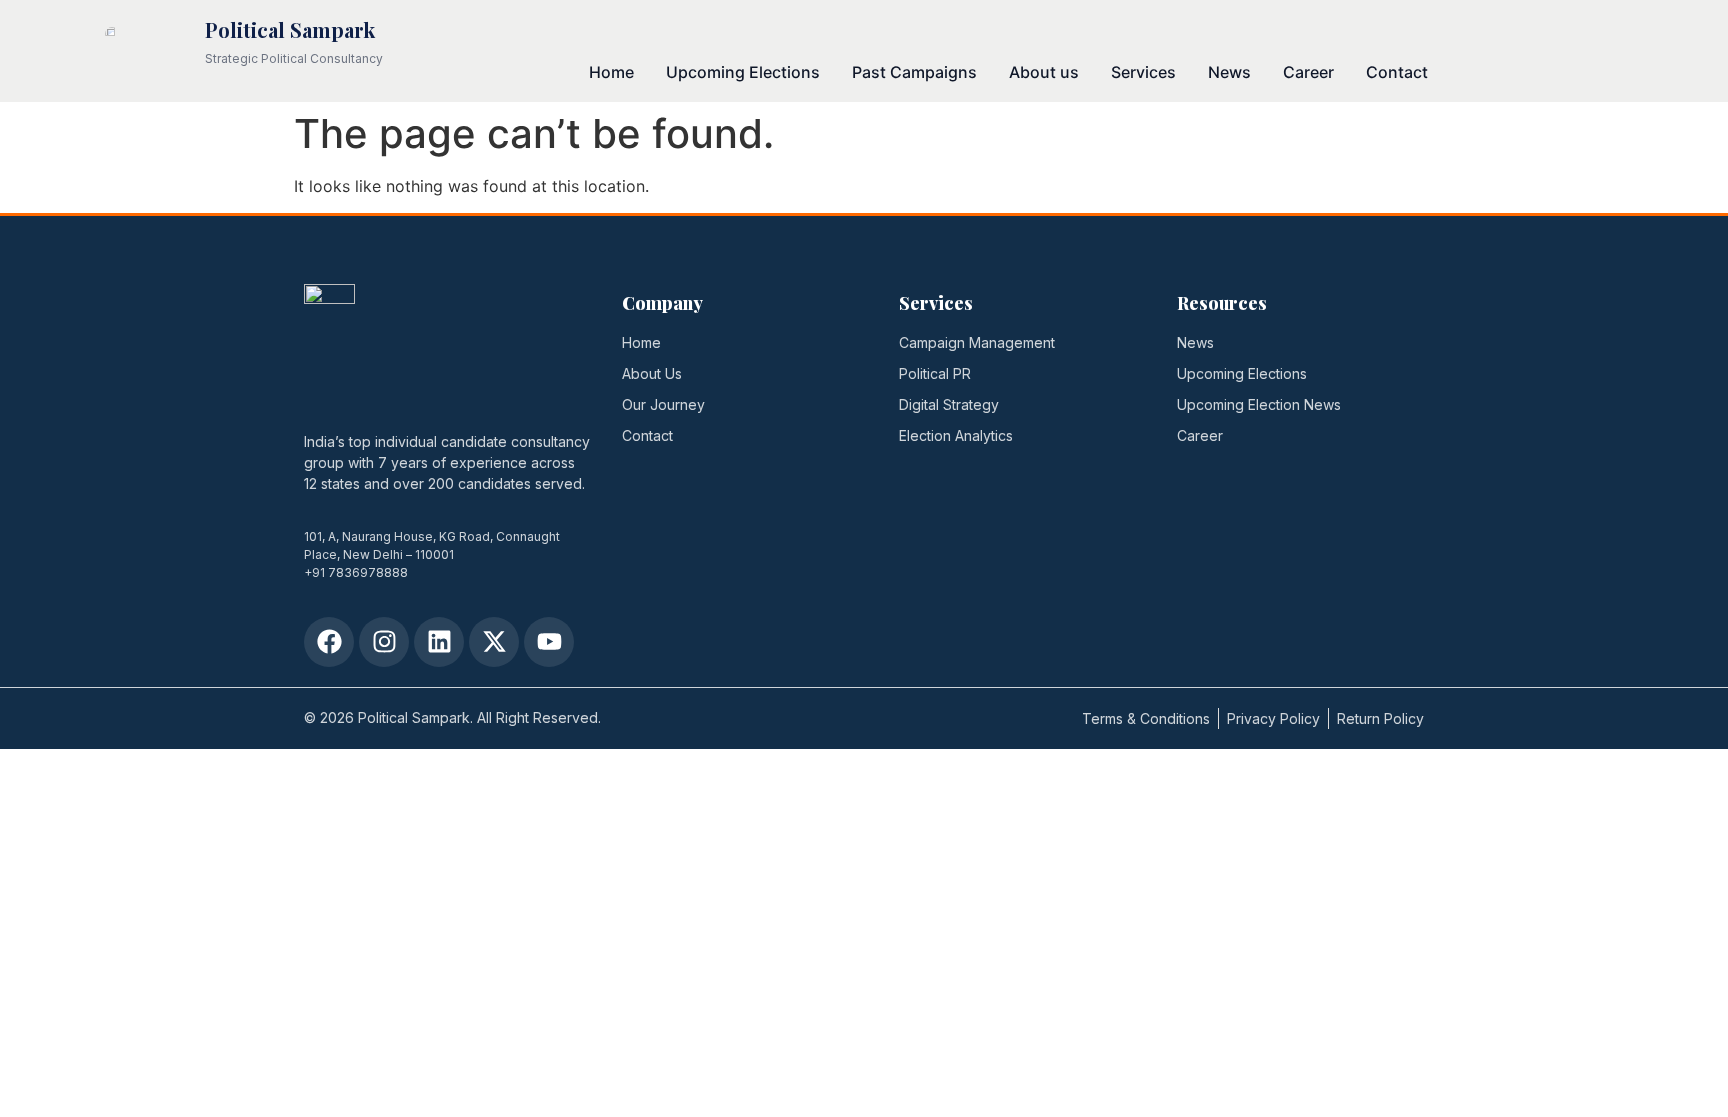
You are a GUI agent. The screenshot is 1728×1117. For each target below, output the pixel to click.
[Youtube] (549, 642)
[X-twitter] (494, 642)
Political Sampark (290, 29)
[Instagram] (384, 642)
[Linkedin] (439, 642)
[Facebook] (329, 642)
